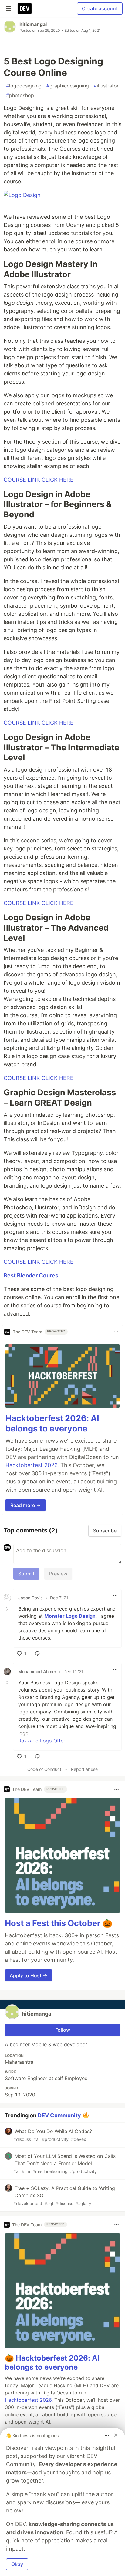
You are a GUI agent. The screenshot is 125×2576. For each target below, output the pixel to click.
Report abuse (84, 1769)
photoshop (20, 95)
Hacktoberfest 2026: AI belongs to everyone (52, 1423)
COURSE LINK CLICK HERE (39, 480)
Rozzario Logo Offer (42, 1741)
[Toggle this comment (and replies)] (8, 1609)
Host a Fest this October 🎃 (59, 1923)
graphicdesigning (68, 86)
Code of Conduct (44, 1769)
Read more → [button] (25, 1505)
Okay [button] (17, 2564)
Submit (26, 1574)
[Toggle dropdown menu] (116, 1332)
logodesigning (24, 86)
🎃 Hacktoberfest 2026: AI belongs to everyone (52, 2363)
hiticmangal (33, 24)
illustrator (106, 86)
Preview (58, 1574)
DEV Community (59, 2115)
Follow (63, 2030)
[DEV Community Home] (25, 8)
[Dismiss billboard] (116, 2435)
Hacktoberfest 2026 (31, 1465)
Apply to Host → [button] (29, 1975)
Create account (100, 8)
